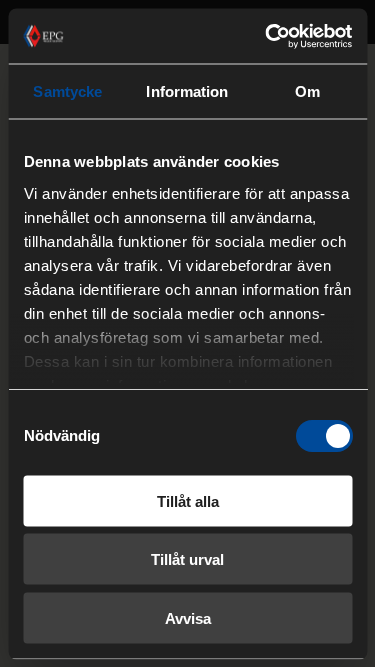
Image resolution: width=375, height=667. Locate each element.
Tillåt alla (188, 500)
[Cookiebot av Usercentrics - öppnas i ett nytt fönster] (267, 36)
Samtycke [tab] (67, 91)
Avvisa (188, 617)
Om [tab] (307, 91)
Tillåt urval (187, 559)
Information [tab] (187, 91)
